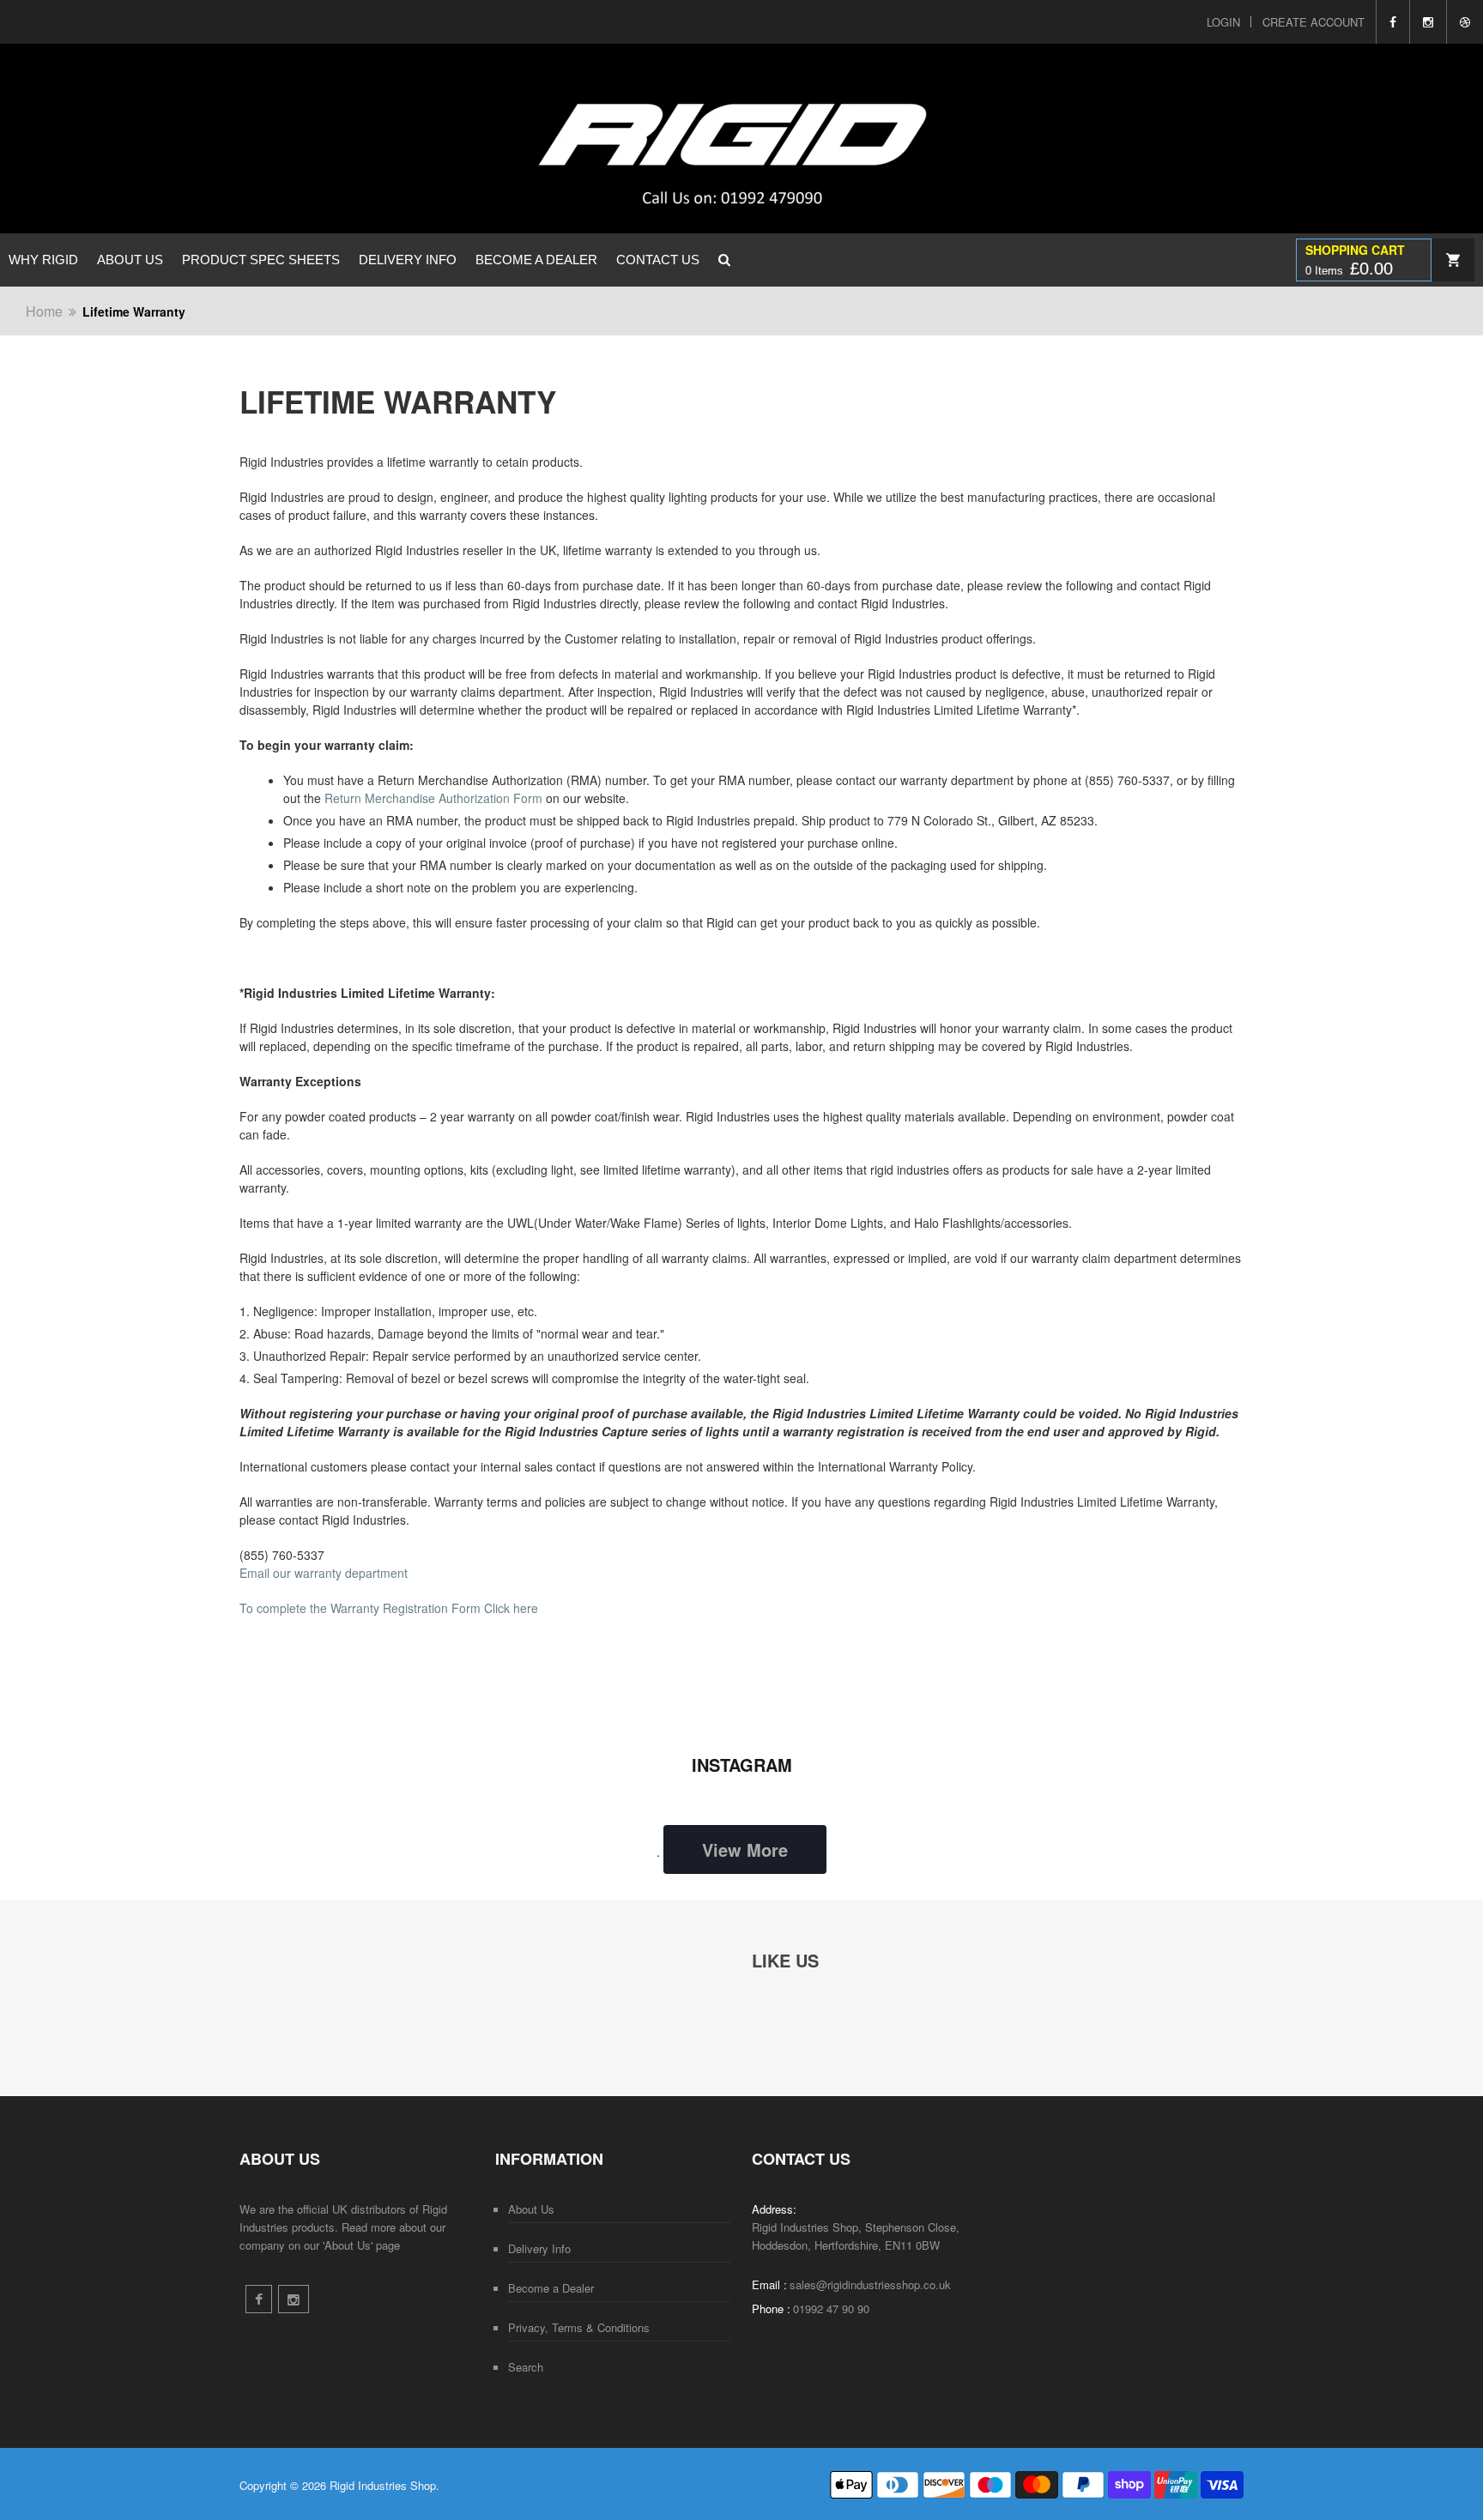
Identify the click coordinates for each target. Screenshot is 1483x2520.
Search (526, 2367)
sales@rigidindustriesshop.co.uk (870, 2284)
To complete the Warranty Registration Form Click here (389, 1608)
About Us (130, 260)
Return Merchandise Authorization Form (433, 798)
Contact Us (658, 260)
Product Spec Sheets (261, 260)
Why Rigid (43, 260)
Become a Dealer (536, 260)
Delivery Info (408, 260)
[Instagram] (1428, 22)
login (1223, 22)
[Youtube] (1465, 22)
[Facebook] (1392, 22)
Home (44, 311)
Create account (1314, 22)
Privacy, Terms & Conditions (579, 2327)
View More (745, 1849)
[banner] (619, 139)
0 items (1349, 269)
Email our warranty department (324, 1573)
